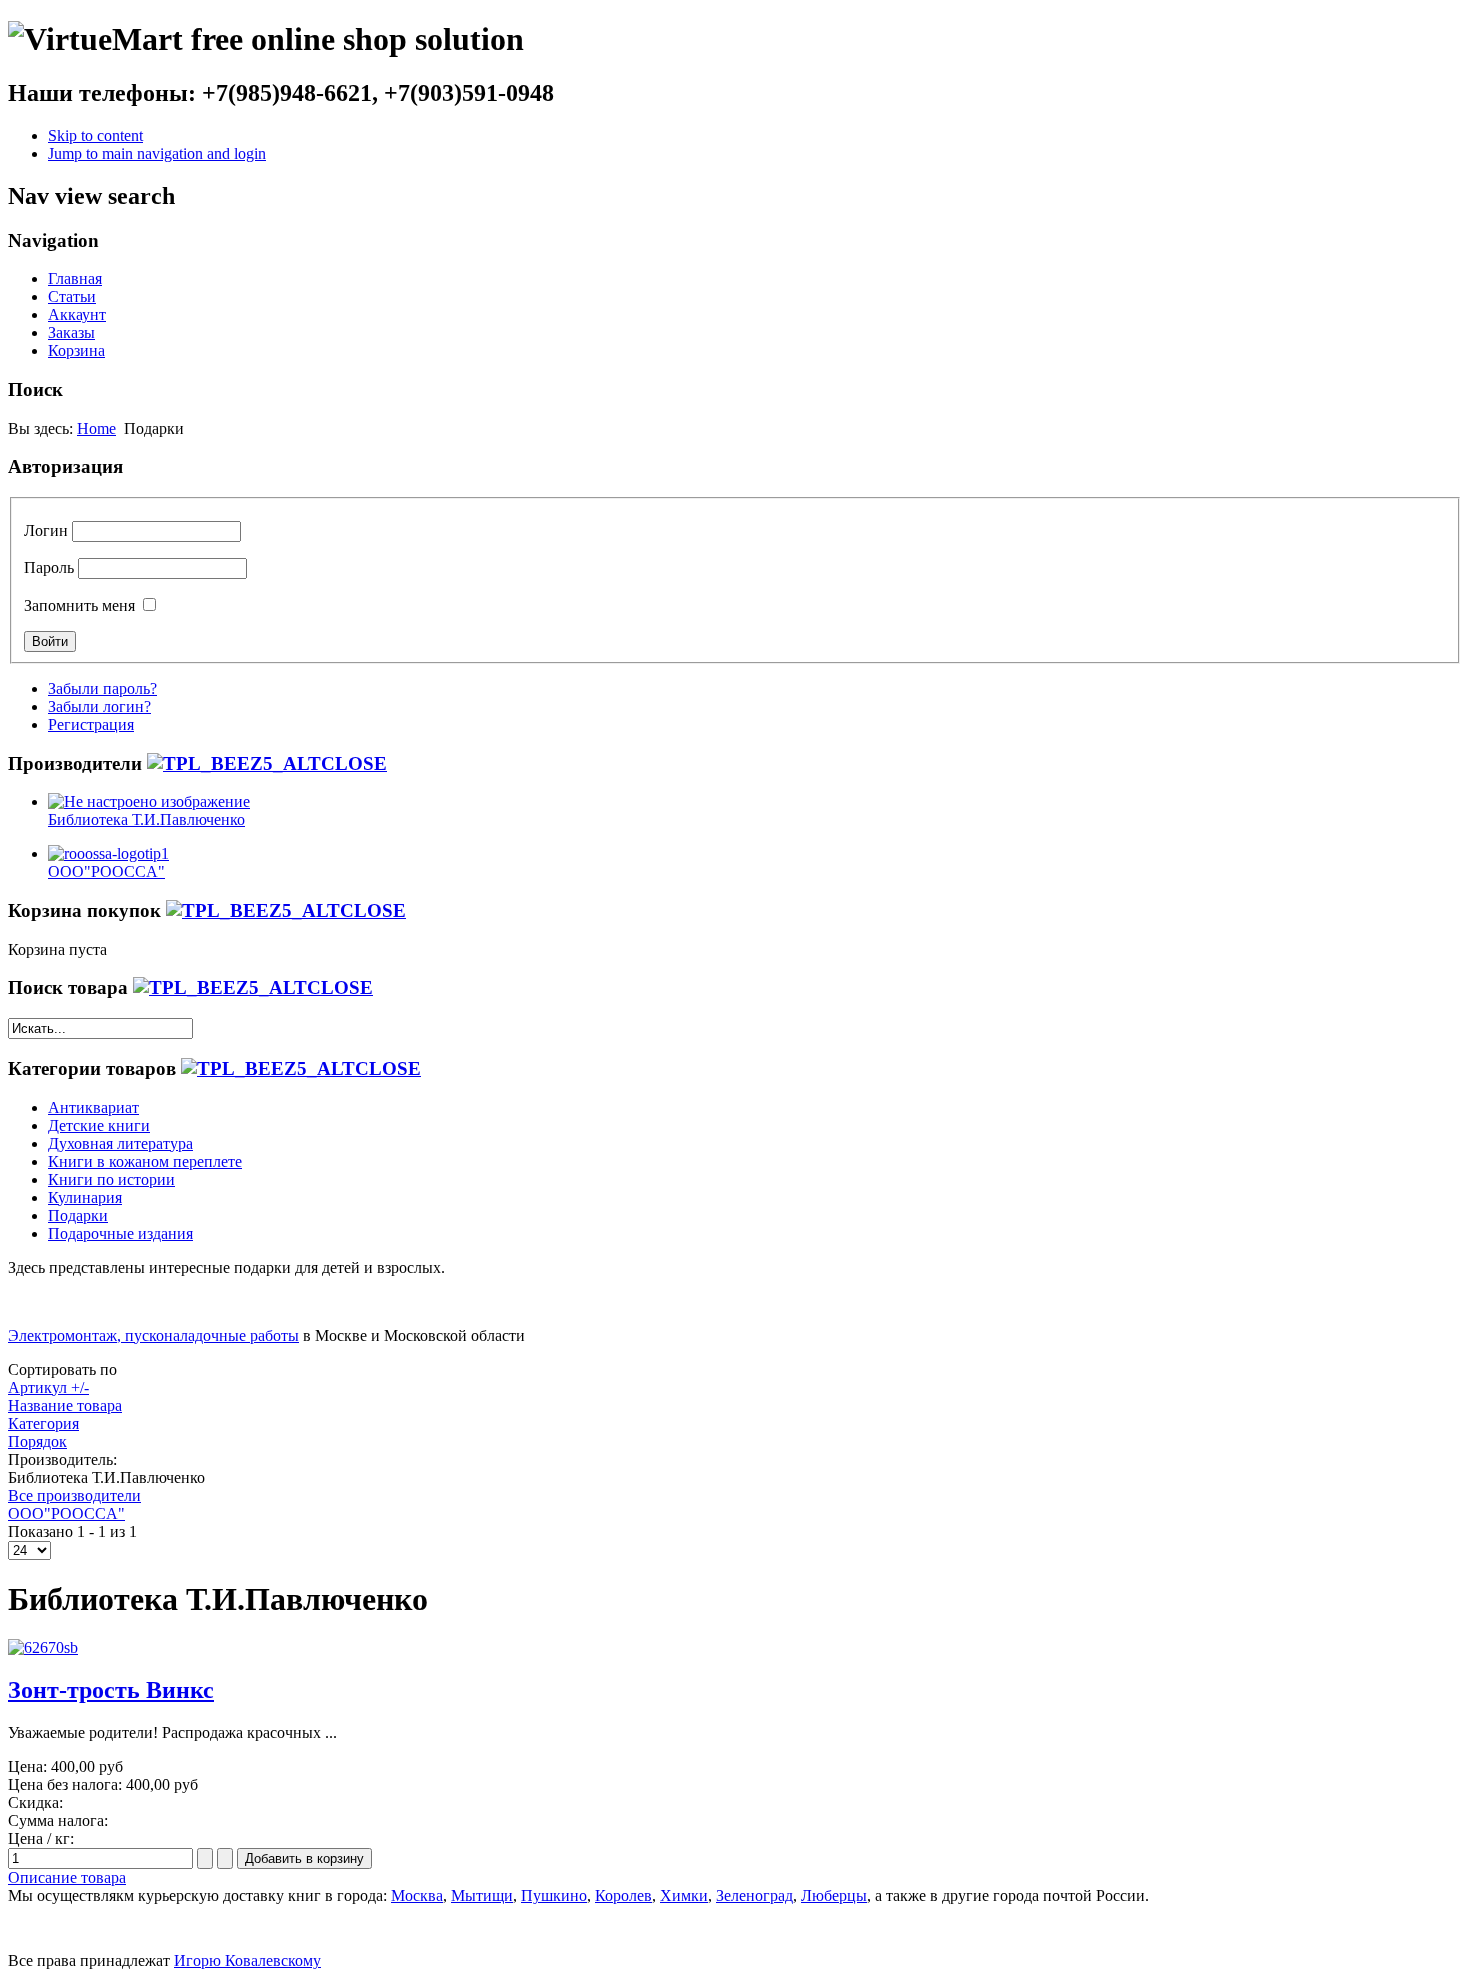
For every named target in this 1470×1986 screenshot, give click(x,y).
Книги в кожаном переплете (145, 1161)
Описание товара (67, 1877)
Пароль (49, 567)
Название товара (65, 1405)
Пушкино (554, 1895)
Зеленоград (754, 1895)
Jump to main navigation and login (157, 153)
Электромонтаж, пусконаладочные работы (153, 1335)
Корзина (76, 350)
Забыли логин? (99, 706)
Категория (43, 1423)
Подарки (78, 1215)
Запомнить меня (79, 605)
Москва (417, 1895)
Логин (46, 530)
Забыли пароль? (102, 688)
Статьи (72, 296)
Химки (684, 1895)
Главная (75, 278)
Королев (623, 1895)
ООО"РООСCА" (66, 1513)
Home (96, 428)
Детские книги (99, 1125)
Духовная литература (120, 1143)
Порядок (37, 1441)
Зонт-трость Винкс (111, 1690)
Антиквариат (93, 1107)
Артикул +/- (48, 1387)
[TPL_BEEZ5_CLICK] (267, 763)
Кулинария (85, 1197)
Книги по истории (111, 1179)
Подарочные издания (120, 1233)
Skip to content (95, 135)
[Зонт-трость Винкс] (43, 1647)
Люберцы (834, 1895)
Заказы (71, 332)
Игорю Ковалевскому (247, 1960)
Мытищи (482, 1895)
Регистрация (91, 724)
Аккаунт (77, 314)
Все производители (74, 1495)
